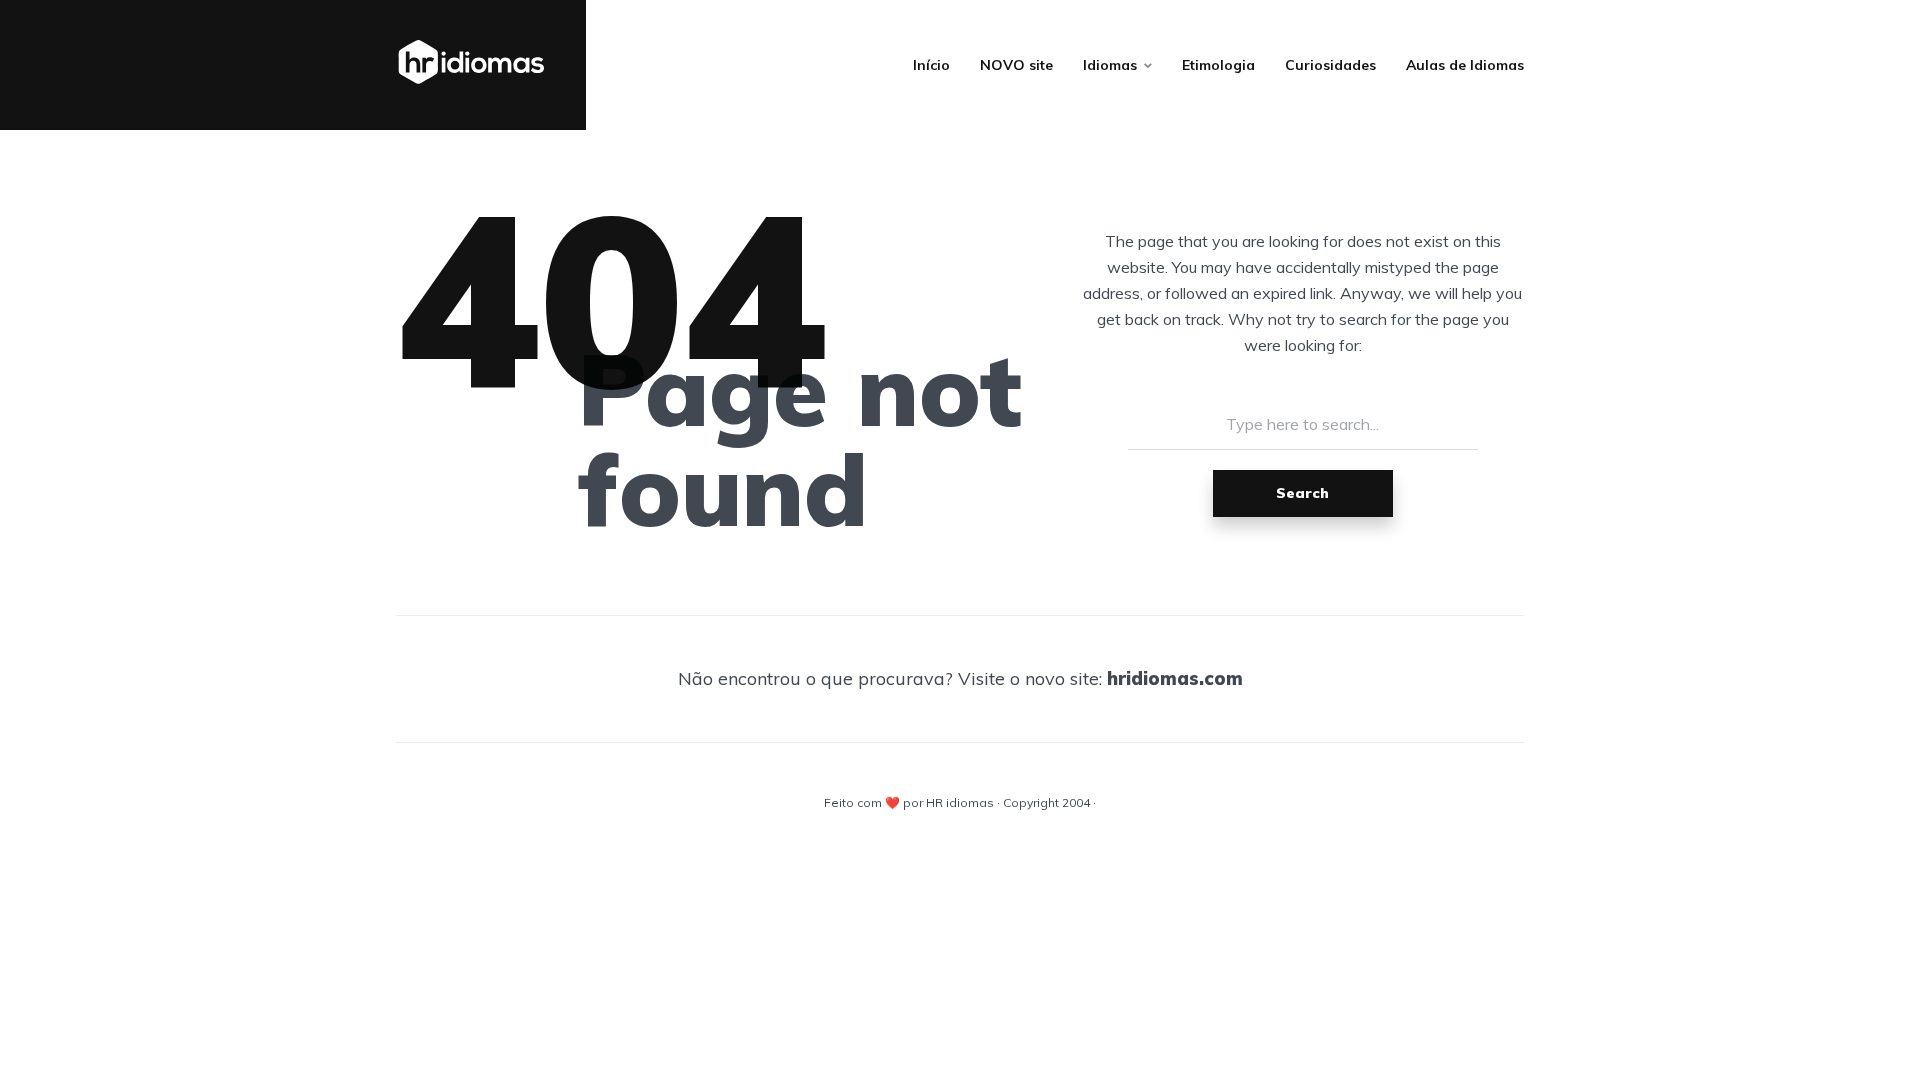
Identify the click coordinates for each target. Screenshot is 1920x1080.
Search (1302, 493)
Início (931, 65)
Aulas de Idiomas (1465, 65)
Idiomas (1110, 65)
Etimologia (1218, 65)
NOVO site (1016, 65)
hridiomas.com (1175, 678)
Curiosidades (1330, 65)
